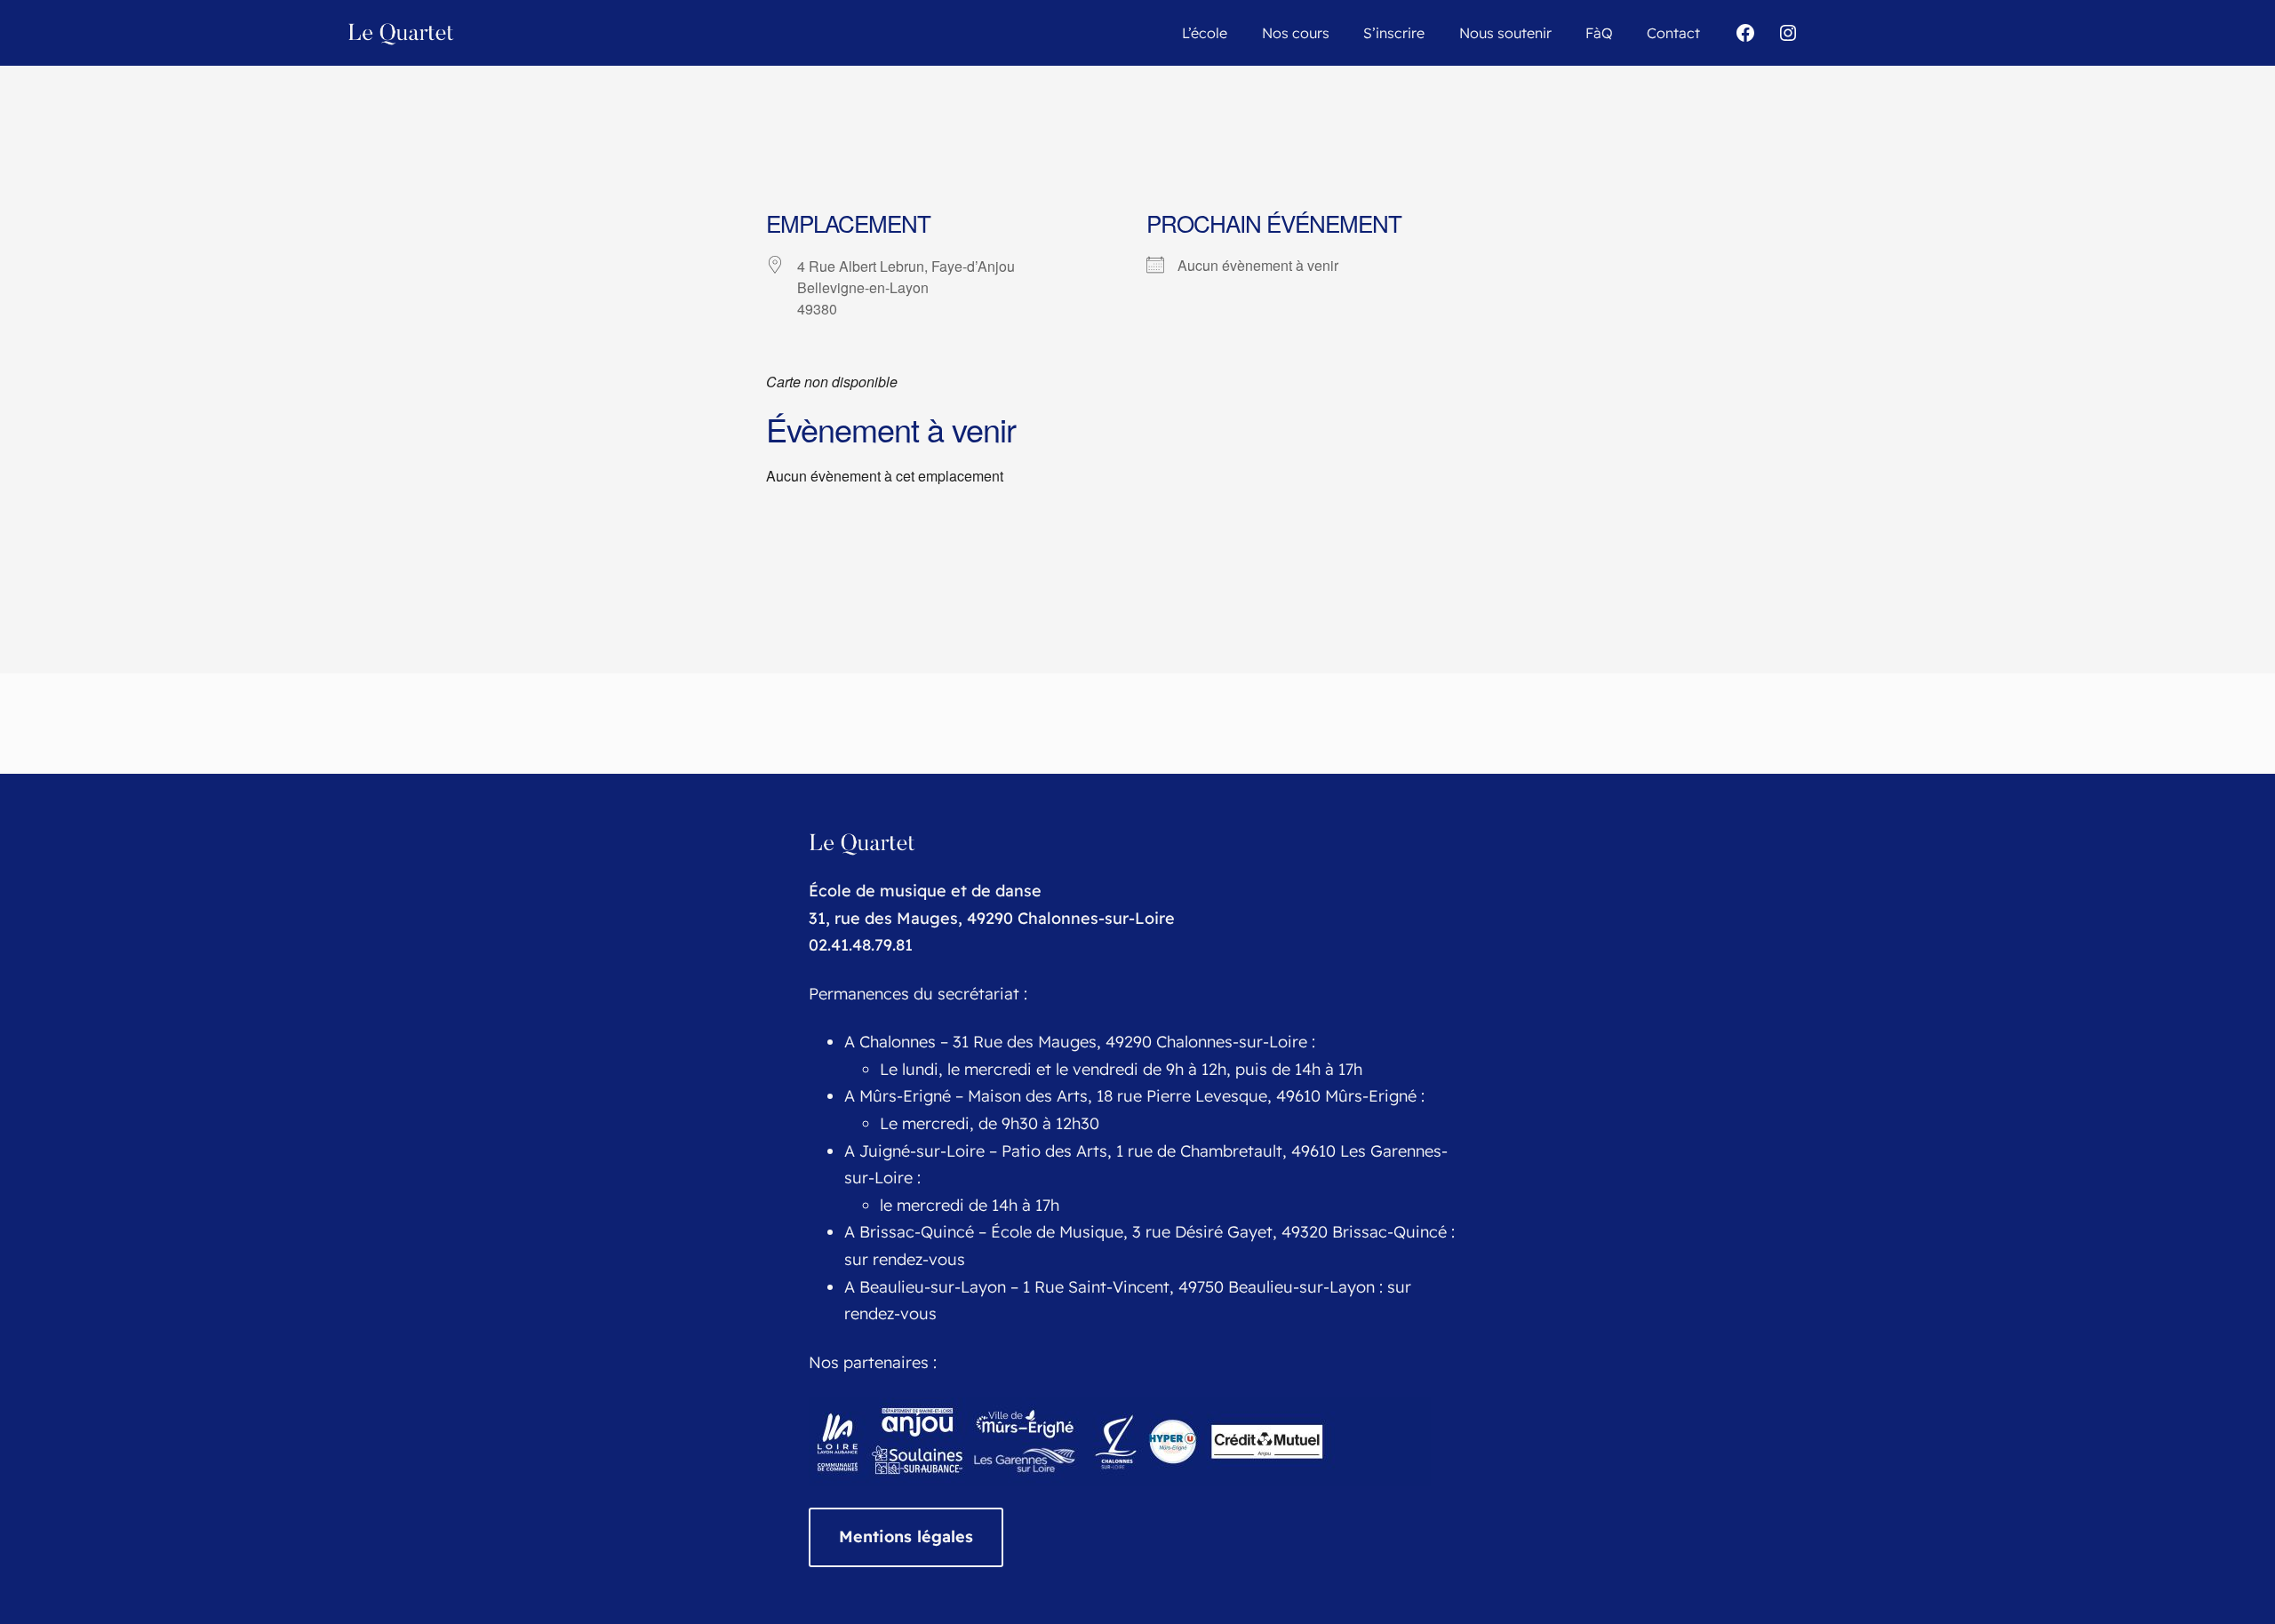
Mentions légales (906, 1536)
